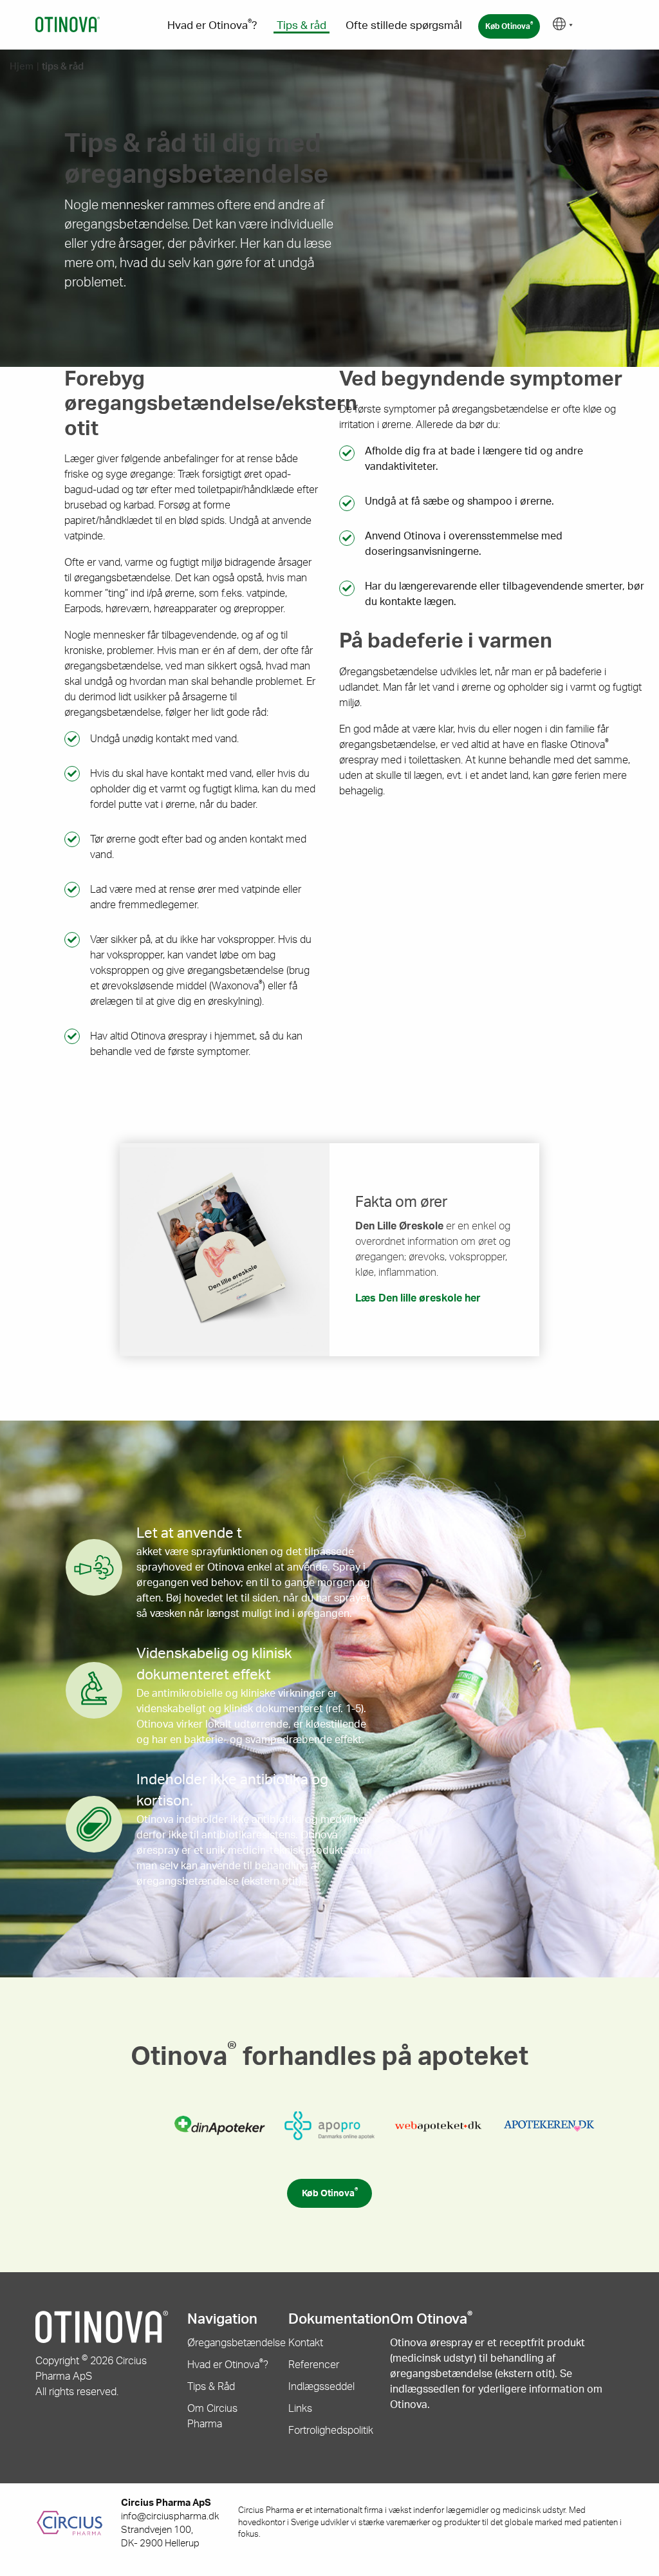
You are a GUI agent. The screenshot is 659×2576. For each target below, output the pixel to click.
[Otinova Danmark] (68, 24)
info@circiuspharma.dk (170, 2516)
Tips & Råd (211, 2387)
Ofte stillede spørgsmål (404, 25)
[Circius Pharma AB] (78, 2523)
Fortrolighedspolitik (331, 2431)
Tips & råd (302, 25)
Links (300, 2409)
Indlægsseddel (321, 2387)
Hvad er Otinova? (212, 25)
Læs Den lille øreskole (418, 1298)
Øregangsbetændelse (237, 2343)
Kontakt (306, 2343)
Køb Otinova (509, 26)
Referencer (314, 2365)
